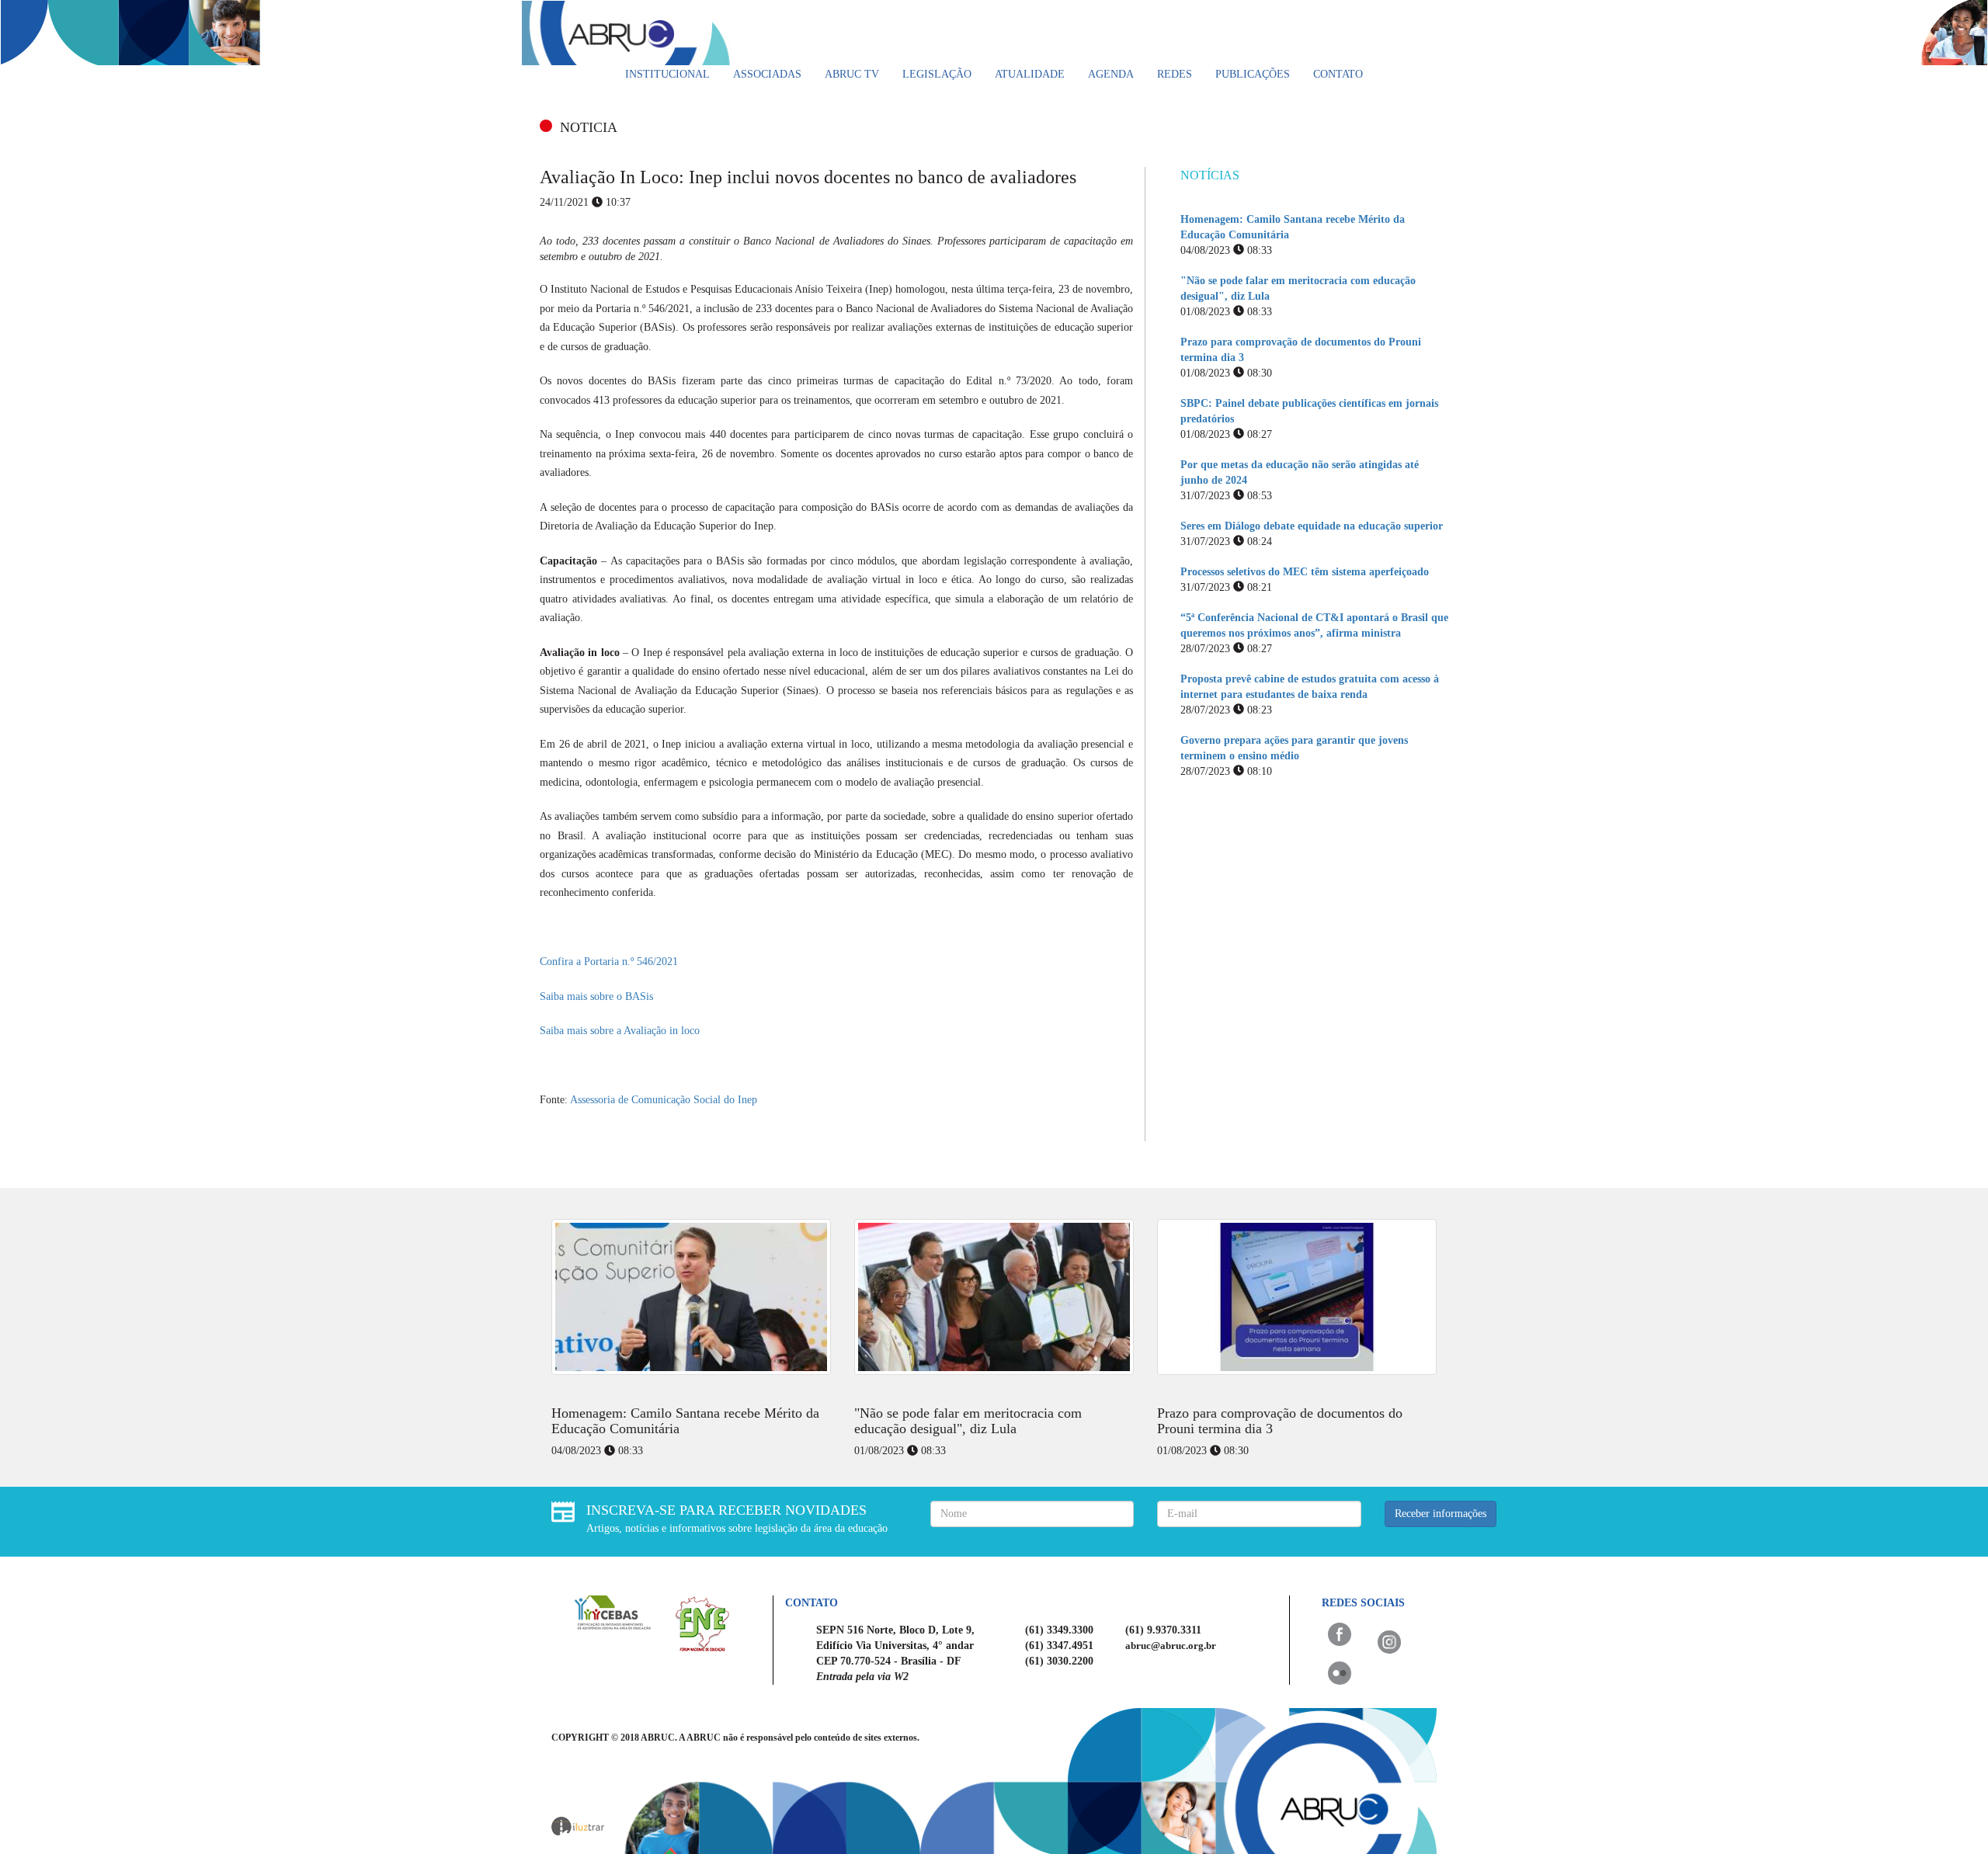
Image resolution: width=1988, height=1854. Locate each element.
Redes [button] (1175, 74)
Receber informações (1441, 1514)
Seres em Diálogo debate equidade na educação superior (1312, 526)
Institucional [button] (667, 74)
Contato (1338, 74)
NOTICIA (589, 127)
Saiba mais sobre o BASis (596, 996)
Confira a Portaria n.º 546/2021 (609, 962)
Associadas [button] (767, 74)
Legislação (937, 74)
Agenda (1111, 74)
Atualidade (1030, 74)
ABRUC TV (852, 74)
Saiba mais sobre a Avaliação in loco (620, 1031)
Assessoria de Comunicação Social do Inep (664, 1100)
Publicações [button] (1253, 74)
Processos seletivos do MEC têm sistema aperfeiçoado (1305, 572)
